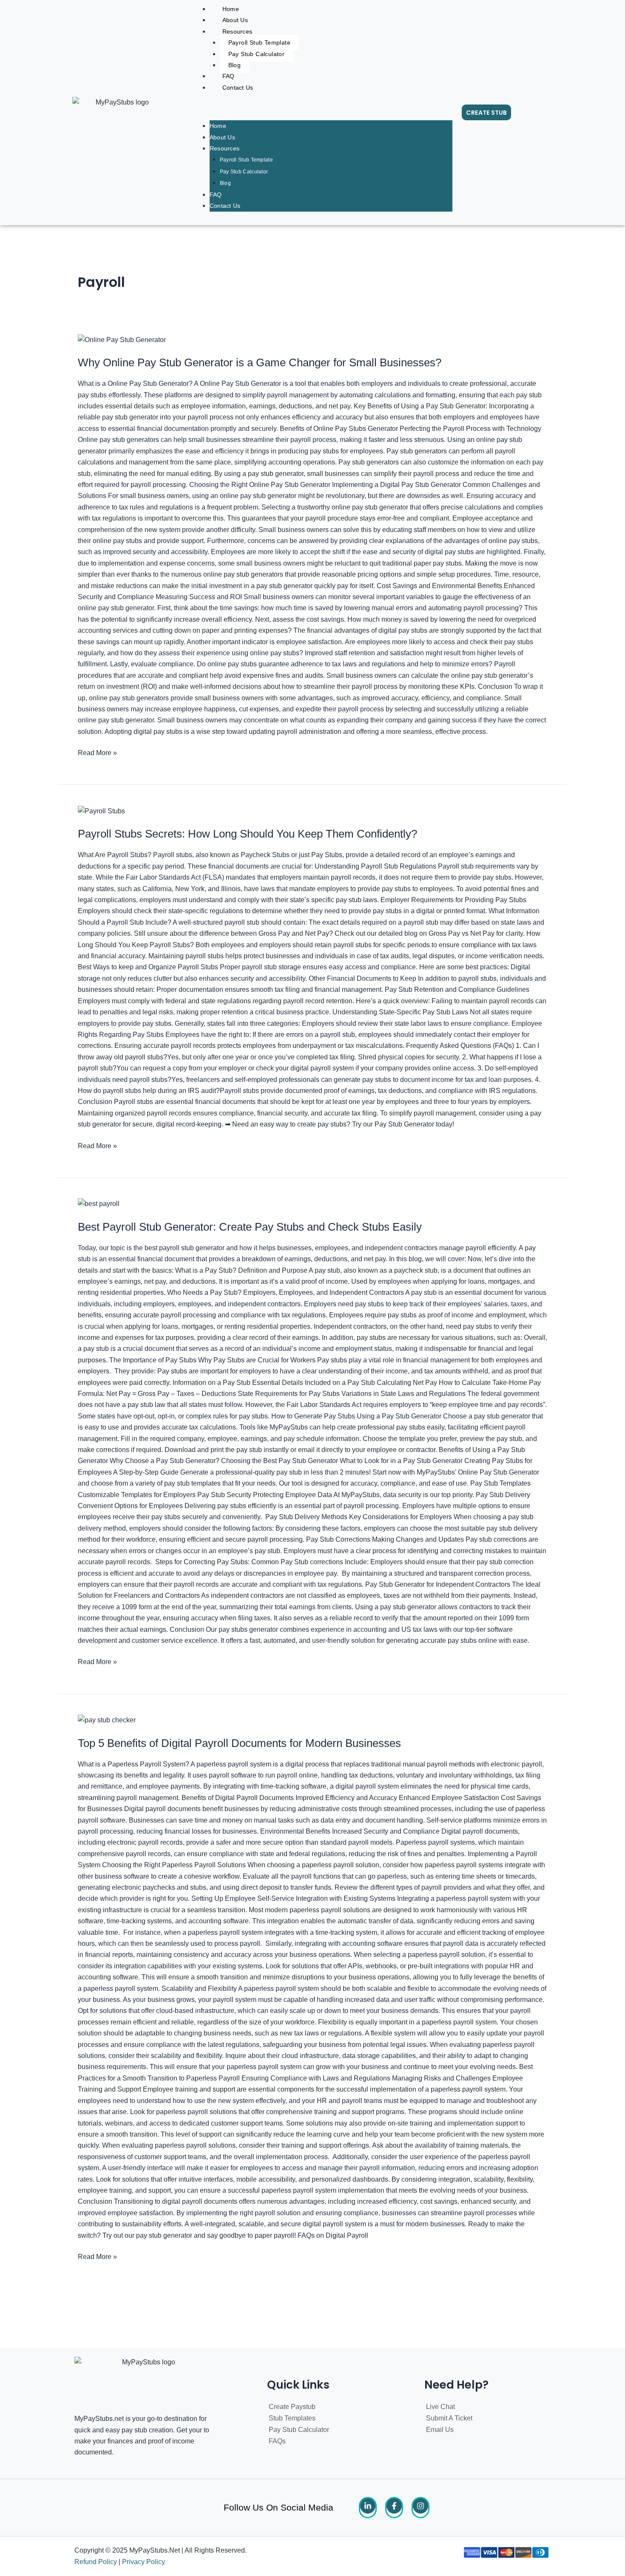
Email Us (440, 2430)
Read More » (97, 752)
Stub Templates (292, 2418)
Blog (235, 65)
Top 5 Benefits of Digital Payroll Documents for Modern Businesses (239, 1743)
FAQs (277, 2441)
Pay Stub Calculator (257, 54)
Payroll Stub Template (259, 42)
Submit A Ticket (449, 2418)
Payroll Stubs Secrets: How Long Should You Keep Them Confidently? (247, 834)
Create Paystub (292, 2407)
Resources (237, 31)
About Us (235, 20)
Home (218, 126)
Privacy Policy (143, 2562)
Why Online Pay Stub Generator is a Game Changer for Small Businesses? (260, 362)
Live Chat (440, 2407)
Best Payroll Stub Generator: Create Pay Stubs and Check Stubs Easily (250, 1227)
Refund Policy (96, 2562)
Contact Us (238, 88)
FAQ (229, 76)
